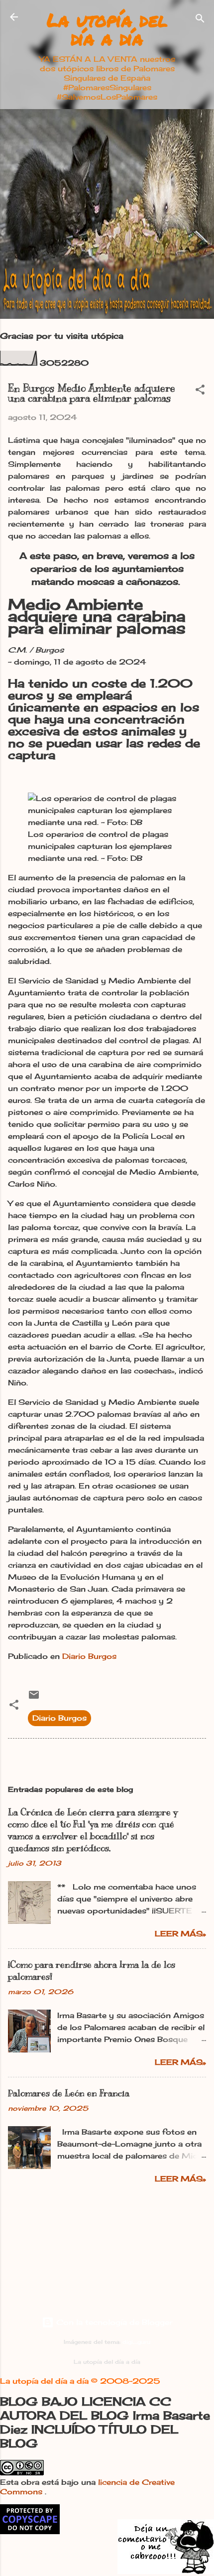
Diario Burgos (89, 1656)
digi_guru (136, 2342)
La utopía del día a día (107, 29)
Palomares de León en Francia (69, 2093)
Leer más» (180, 1934)
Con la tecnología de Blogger (113, 2322)
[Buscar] (200, 20)
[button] (200, 391)
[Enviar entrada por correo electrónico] (34, 1698)
